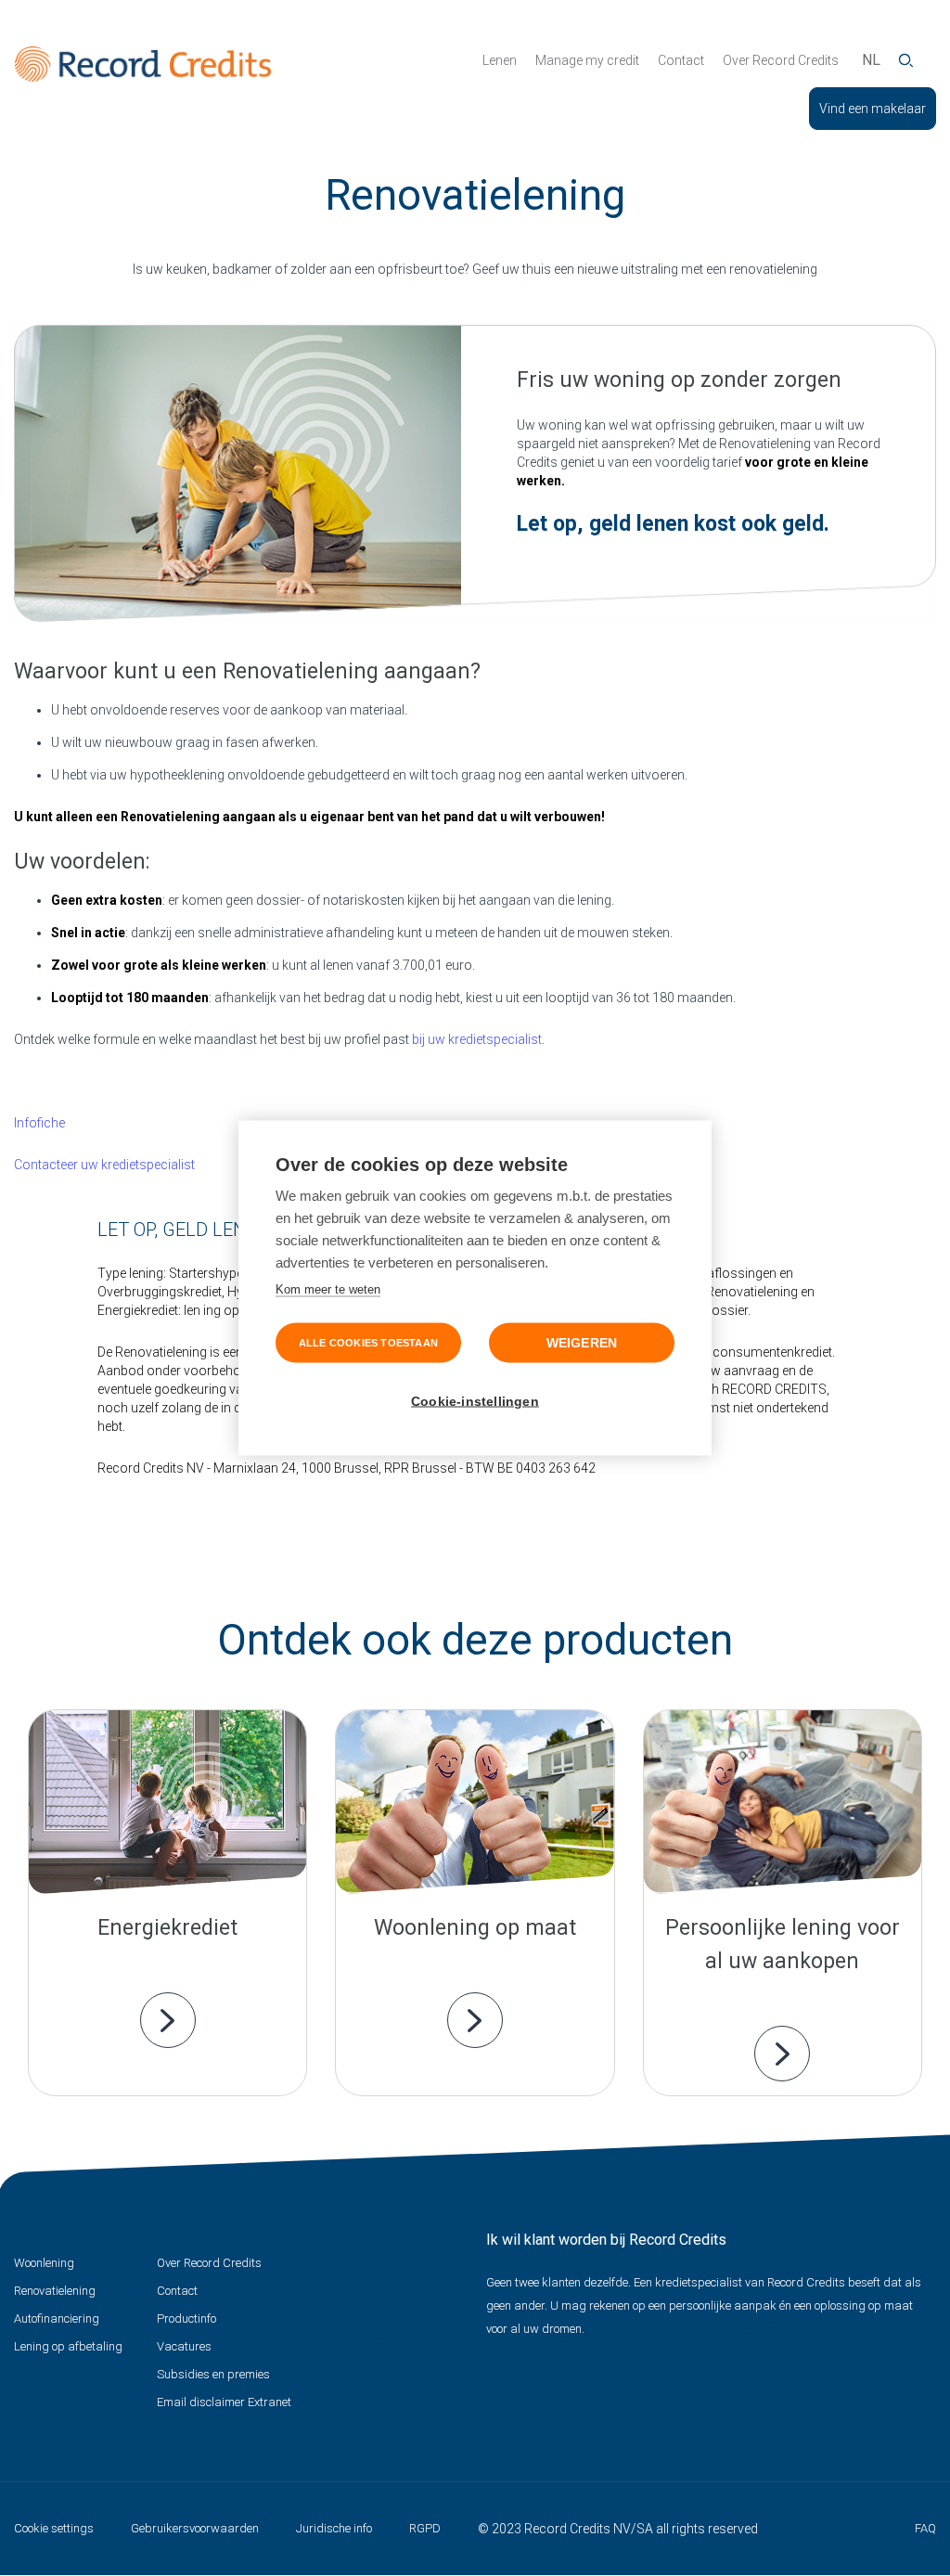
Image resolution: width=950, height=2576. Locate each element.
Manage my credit (587, 60)
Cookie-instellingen (475, 1402)
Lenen (500, 60)
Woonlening (44, 2263)
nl (871, 60)
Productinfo (186, 2318)
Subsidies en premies (213, 2374)
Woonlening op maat (475, 1928)
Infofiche (39, 1123)
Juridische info (334, 2528)
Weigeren (582, 1343)
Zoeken (906, 60)
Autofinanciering (57, 2318)
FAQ (925, 2528)
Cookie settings (54, 2528)
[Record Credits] (142, 64)
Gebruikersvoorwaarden (195, 2528)
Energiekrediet (167, 1928)
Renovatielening (55, 2291)
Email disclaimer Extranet (224, 2402)
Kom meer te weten (328, 1289)
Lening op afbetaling (68, 2346)
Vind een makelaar (873, 109)
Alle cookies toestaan (368, 1343)
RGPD (425, 2528)
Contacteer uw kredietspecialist (104, 1165)
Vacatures (184, 2346)
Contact (681, 60)
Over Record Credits (781, 60)
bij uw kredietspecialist (477, 1039)
